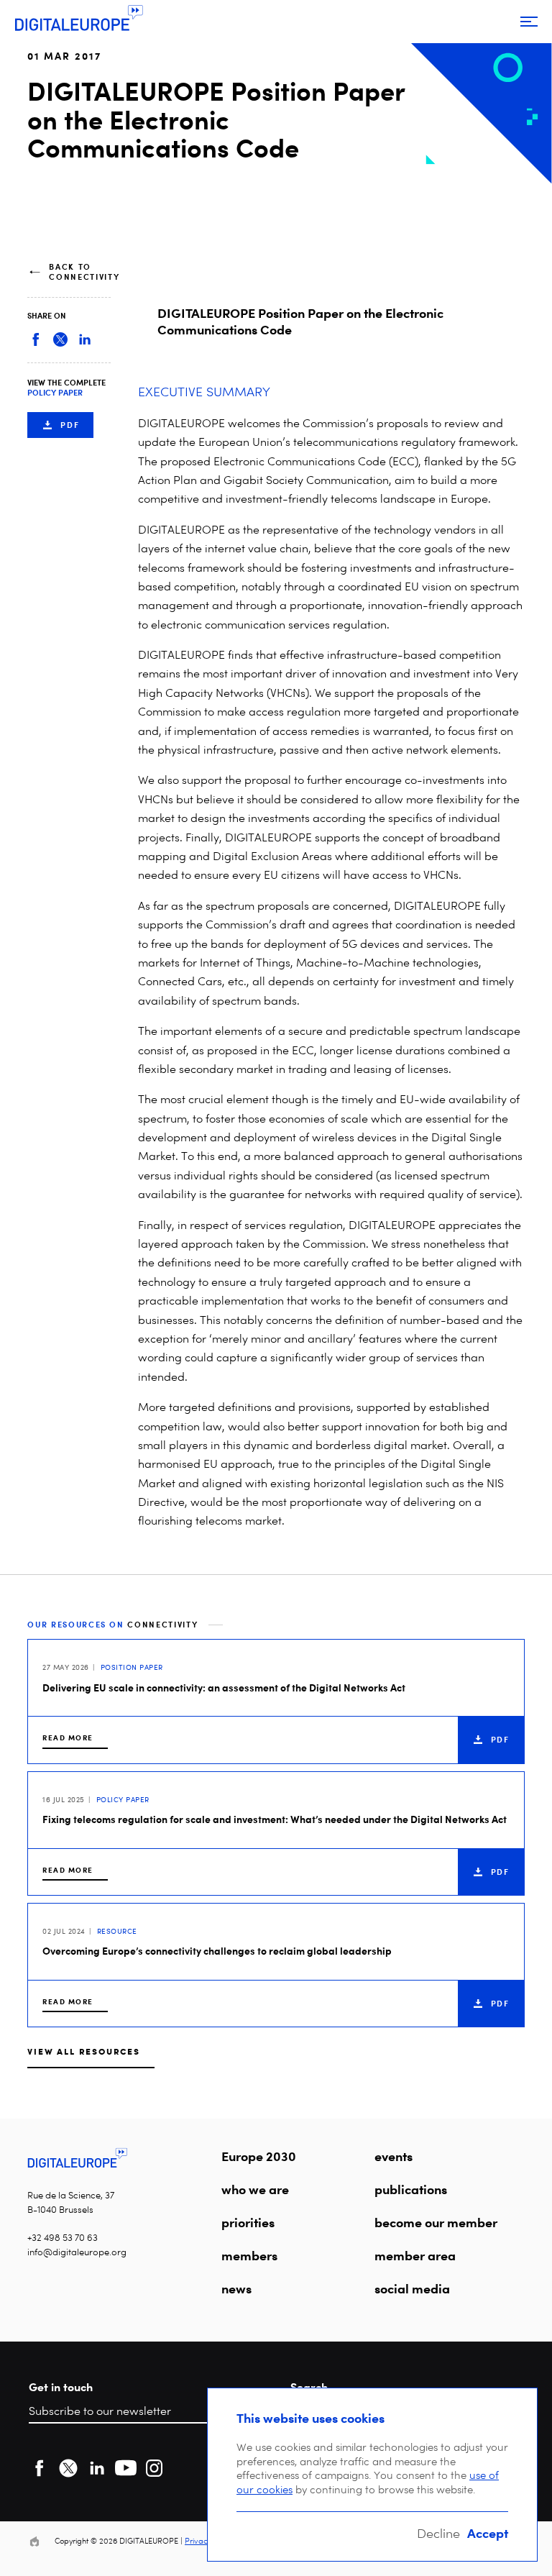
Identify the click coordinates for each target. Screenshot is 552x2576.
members (249, 2255)
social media (412, 2288)
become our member (436, 2222)
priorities (248, 2222)
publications (411, 2189)
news (236, 2288)
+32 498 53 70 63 (63, 2238)
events (394, 2156)
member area (415, 2255)
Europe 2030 (259, 2156)
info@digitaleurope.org (77, 2252)
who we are (255, 2189)
